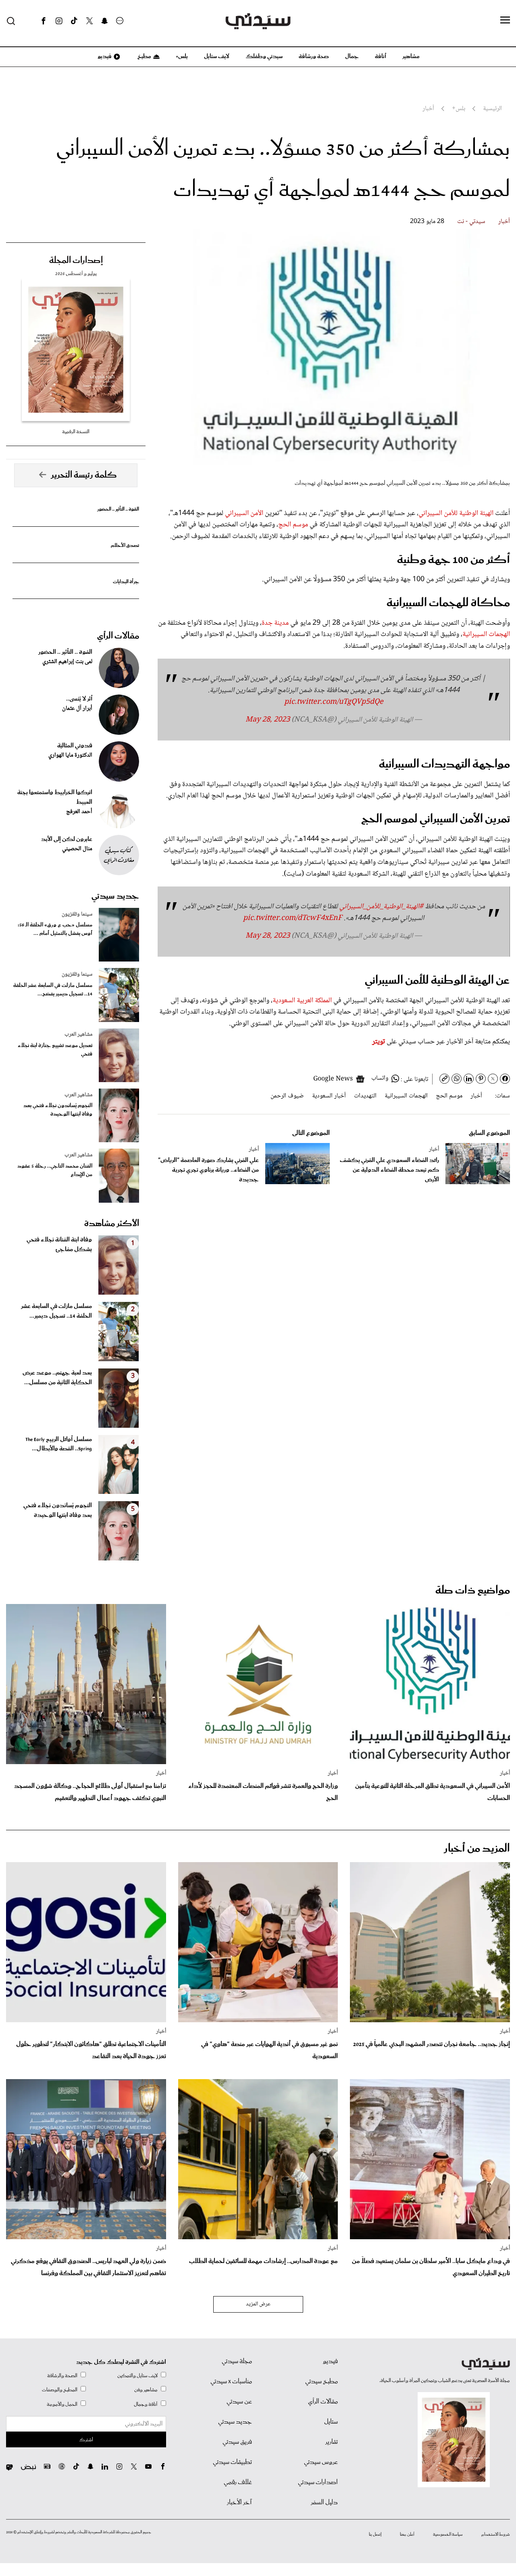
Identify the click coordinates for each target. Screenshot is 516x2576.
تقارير (332, 2442)
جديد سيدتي (115, 896)
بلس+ (182, 56)
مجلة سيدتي (237, 2361)
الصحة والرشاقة (62, 2376)
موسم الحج (293, 525)
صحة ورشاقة (314, 56)
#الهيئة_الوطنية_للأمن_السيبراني (381, 907)
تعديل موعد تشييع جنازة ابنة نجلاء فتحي (55, 1050)
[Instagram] (59, 21)
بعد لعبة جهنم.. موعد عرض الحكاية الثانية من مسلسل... (57, 1378)
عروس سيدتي (321, 2462)
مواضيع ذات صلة (473, 1590)
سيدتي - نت (471, 222)
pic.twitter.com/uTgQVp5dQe (334, 702)
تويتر (379, 1042)
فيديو (104, 56)
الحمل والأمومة (62, 2404)
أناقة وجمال (146, 2404)
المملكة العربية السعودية (303, 1001)
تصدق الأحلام (125, 545)
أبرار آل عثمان (77, 709)
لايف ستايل (217, 56)
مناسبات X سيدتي (231, 2382)
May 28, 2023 (268, 720)
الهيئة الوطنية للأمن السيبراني (456, 513)
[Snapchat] (105, 21)
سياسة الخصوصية (448, 2534)
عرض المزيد (258, 2304)
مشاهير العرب (78, 1035)
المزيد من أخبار (477, 1849)
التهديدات (365, 1096)
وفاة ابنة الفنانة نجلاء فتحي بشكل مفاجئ (59, 1245)
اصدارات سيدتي (318, 2482)
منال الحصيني (77, 849)
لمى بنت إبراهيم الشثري (67, 662)
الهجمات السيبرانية (486, 634)
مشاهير (411, 56)
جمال (352, 56)
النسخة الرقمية (76, 432)
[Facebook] (44, 21)
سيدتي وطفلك (264, 56)
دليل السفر (324, 2503)
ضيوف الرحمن (287, 1096)
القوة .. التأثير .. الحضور (118, 509)
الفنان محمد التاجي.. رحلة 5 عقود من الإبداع (55, 1170)
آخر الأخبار (239, 2503)
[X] (89, 21)
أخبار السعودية (329, 1096)
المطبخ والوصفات (60, 2390)
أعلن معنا (407, 2534)
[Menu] (505, 21)
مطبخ (144, 56)
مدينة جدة (275, 623)
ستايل (331, 2422)
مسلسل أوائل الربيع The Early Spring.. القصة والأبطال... (59, 1444)
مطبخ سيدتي (321, 2382)
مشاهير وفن (146, 2390)
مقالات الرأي (118, 636)
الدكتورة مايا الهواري (70, 755)
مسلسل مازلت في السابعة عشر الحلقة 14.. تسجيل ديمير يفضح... (53, 990)
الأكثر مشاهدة (112, 1224)
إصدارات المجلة (76, 261)
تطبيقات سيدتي (232, 2462)
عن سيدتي (239, 2402)
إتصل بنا (375, 2534)
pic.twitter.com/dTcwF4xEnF (293, 918)
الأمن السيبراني (244, 513)
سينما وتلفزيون (77, 914)
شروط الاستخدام (496, 2534)
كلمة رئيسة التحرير (84, 475)
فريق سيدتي (237, 2442)
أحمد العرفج (79, 812)
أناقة (381, 56)
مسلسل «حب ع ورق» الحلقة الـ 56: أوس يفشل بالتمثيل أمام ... (55, 929)
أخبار (504, 222)
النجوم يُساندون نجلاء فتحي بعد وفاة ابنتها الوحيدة (58, 1110)
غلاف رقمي (238, 2482)
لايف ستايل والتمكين (137, 2376)
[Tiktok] (74, 21)
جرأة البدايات (126, 582)
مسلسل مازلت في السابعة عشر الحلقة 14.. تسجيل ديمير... (56, 1311)
